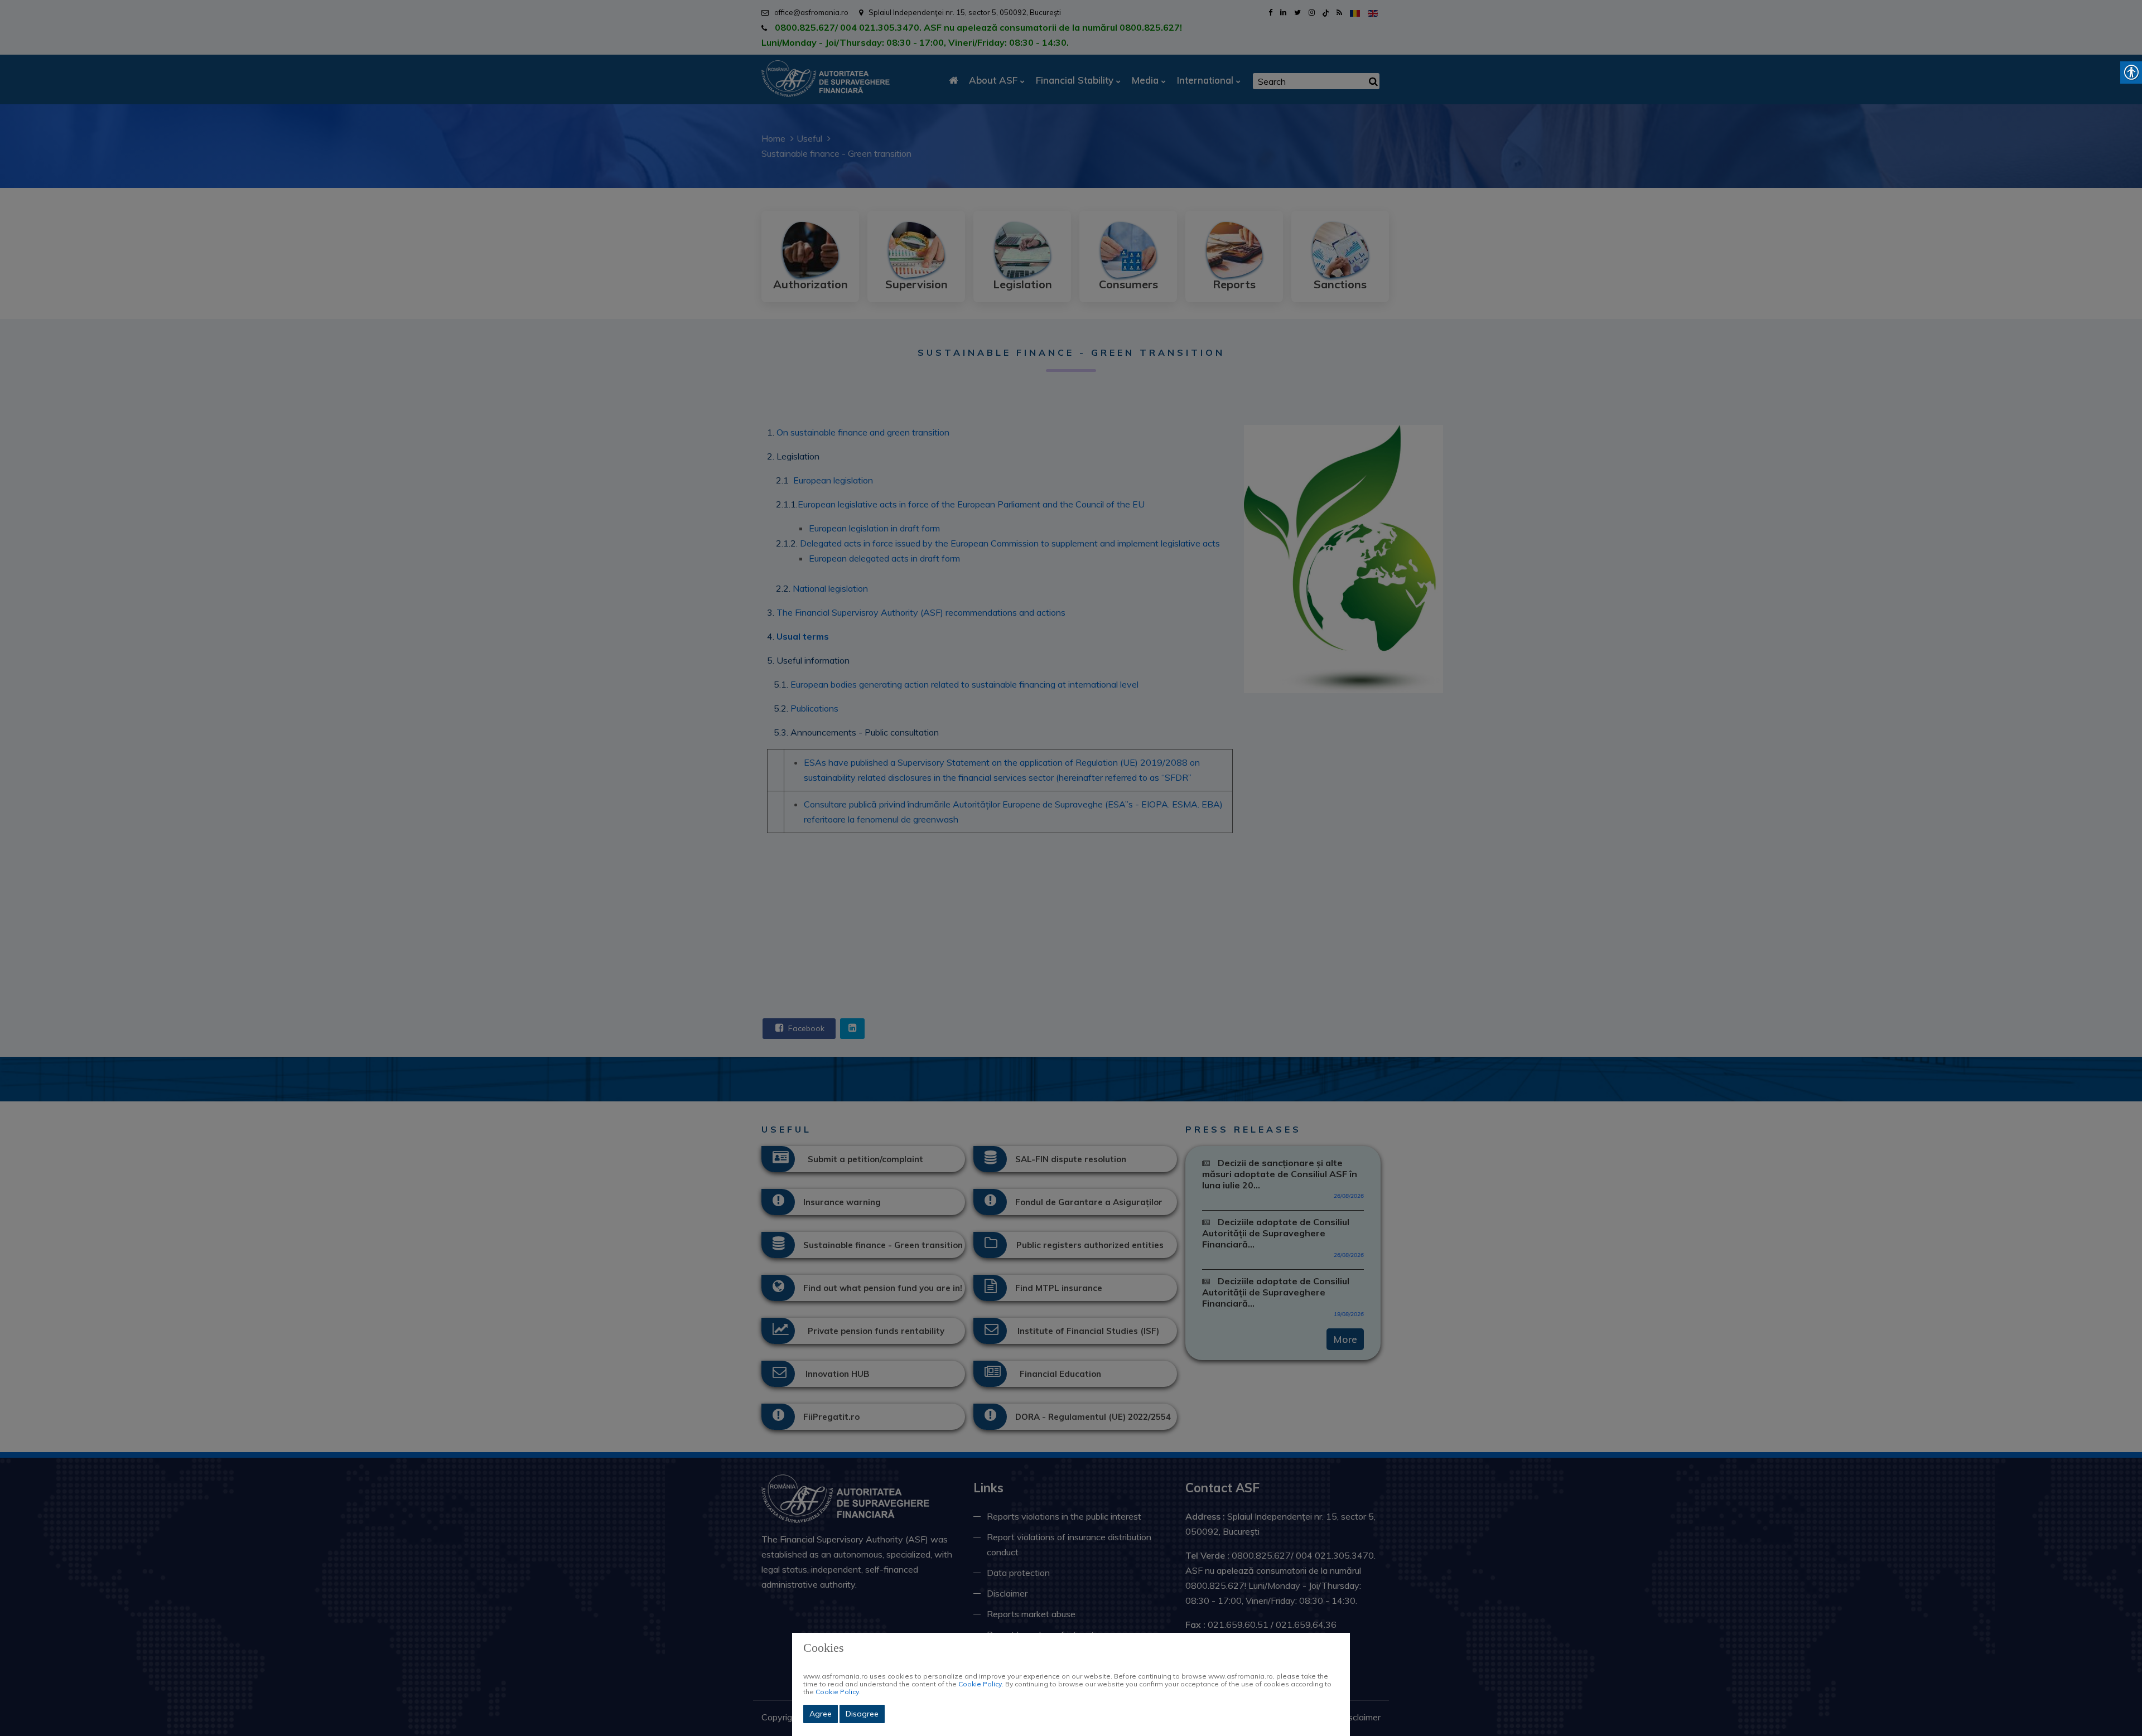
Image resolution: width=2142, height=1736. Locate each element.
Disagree (862, 1714)
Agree (821, 1714)
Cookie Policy (980, 1684)
